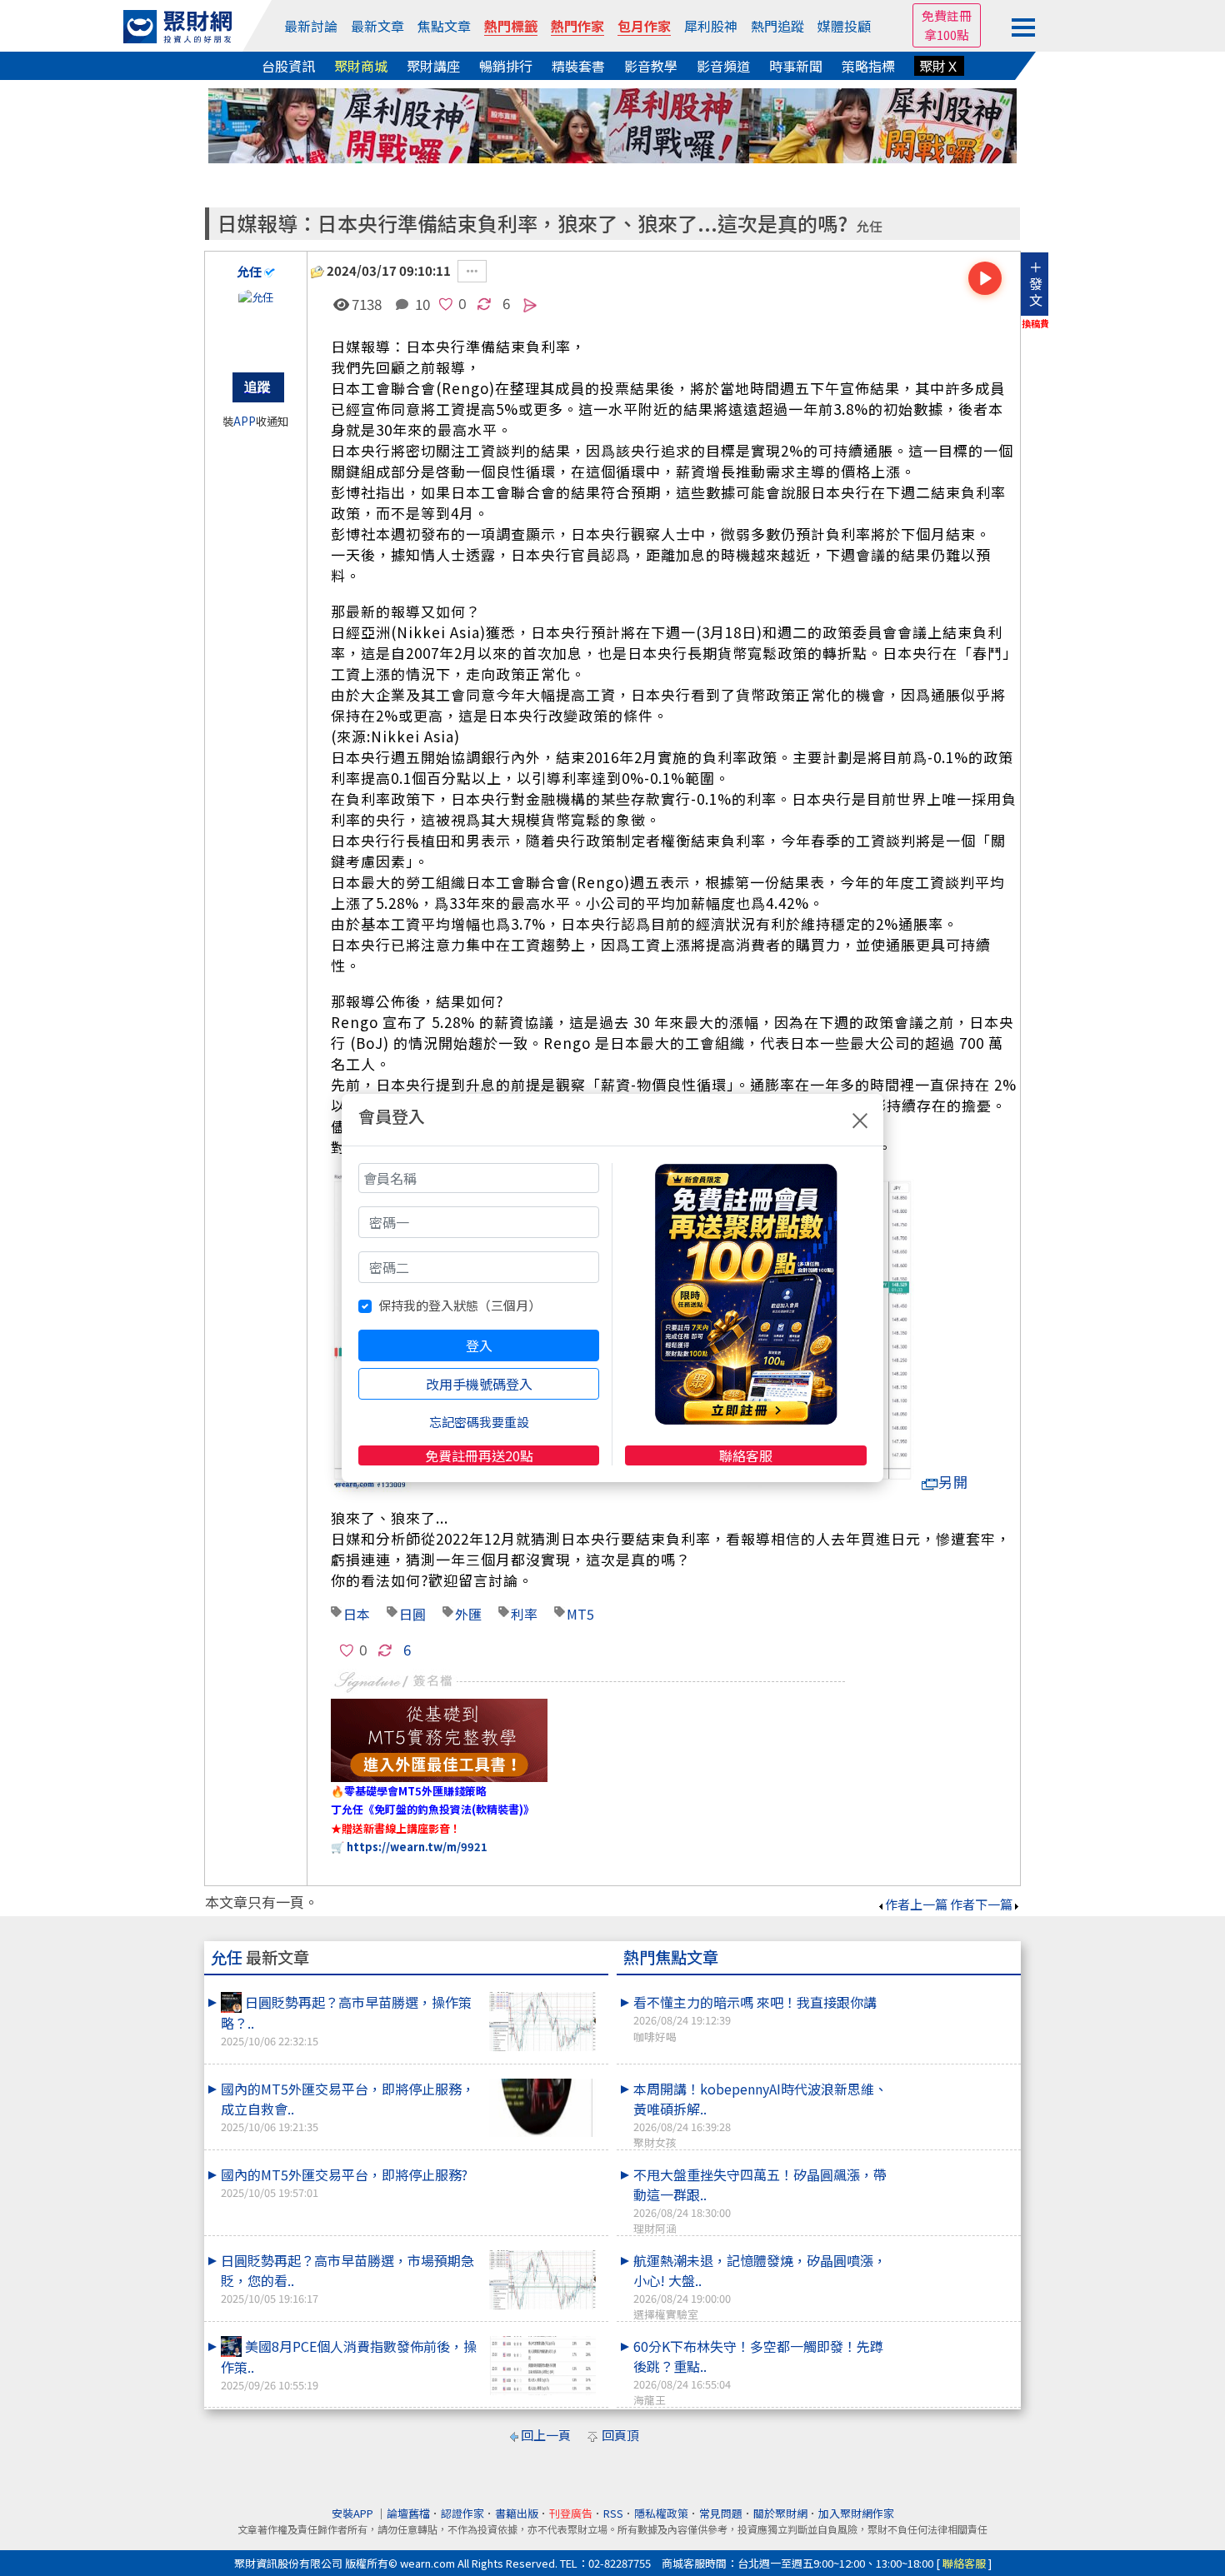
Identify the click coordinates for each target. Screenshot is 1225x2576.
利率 (524, 1614)
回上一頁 (546, 2435)
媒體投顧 (844, 26)
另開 (953, 1482)
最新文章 (377, 26)
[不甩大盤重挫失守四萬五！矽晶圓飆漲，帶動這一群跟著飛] (955, 2164)
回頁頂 (620, 2435)
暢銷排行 (506, 66)
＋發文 (1036, 283)
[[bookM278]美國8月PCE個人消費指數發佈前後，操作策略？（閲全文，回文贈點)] (542, 2366)
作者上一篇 (916, 1904)
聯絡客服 (746, 1455)
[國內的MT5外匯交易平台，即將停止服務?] (542, 2164)
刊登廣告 (571, 2513)
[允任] (256, 322)
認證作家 (462, 2513)
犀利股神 (711, 26)
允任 (869, 226)
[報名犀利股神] (612, 124)
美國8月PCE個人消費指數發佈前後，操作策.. (349, 2364)
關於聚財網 (780, 2513)
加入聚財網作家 (856, 2513)
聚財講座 (433, 66)
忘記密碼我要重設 (479, 1422)
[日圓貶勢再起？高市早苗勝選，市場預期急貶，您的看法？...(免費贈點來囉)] (542, 2280)
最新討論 (311, 26)
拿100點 (947, 35)
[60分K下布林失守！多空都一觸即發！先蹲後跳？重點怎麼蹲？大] (955, 2336)
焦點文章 (444, 26)
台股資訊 (288, 66)
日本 (357, 1614)
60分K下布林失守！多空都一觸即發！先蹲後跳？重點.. (758, 2372)
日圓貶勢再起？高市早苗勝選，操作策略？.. (346, 2020)
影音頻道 (723, 66)
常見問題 (721, 2513)
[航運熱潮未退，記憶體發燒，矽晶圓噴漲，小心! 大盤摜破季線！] (955, 2250)
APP (245, 421)
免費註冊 (947, 15)
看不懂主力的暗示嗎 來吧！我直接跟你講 (755, 2018)
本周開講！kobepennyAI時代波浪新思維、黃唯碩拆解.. (760, 2114)
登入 (479, 1345)
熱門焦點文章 (671, 1957)
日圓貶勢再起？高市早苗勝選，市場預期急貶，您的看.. (347, 2278)
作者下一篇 (981, 1904)
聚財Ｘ (939, 66)
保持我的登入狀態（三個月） (460, 1305)
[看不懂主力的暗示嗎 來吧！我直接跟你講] (955, 1992)
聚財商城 (361, 66)
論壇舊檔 (408, 2513)
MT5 (580, 1614)
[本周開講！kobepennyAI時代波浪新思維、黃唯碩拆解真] (955, 2079)
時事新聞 (796, 66)
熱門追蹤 (777, 26)
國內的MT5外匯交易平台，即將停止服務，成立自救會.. (348, 2107)
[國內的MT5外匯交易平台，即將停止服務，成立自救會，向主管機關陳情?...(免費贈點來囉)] (542, 2108)
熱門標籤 (511, 26)
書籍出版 (517, 2513)
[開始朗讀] (985, 278)
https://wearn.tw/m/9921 (417, 1847)
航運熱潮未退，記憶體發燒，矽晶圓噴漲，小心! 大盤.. (760, 2286)
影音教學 (651, 66)
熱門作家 (577, 26)
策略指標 (868, 66)
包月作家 (644, 26)
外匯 (468, 1614)
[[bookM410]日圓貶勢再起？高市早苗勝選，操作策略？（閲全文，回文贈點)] (542, 2022)
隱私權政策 (661, 2513)
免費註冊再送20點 (479, 1455)
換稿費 (1035, 323)
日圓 (412, 1614)
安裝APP (354, 2513)
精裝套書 (578, 66)
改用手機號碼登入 (479, 1384)
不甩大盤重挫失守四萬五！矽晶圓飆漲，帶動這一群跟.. (760, 2200)
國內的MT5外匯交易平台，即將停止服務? (344, 2182)
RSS (613, 2513)
